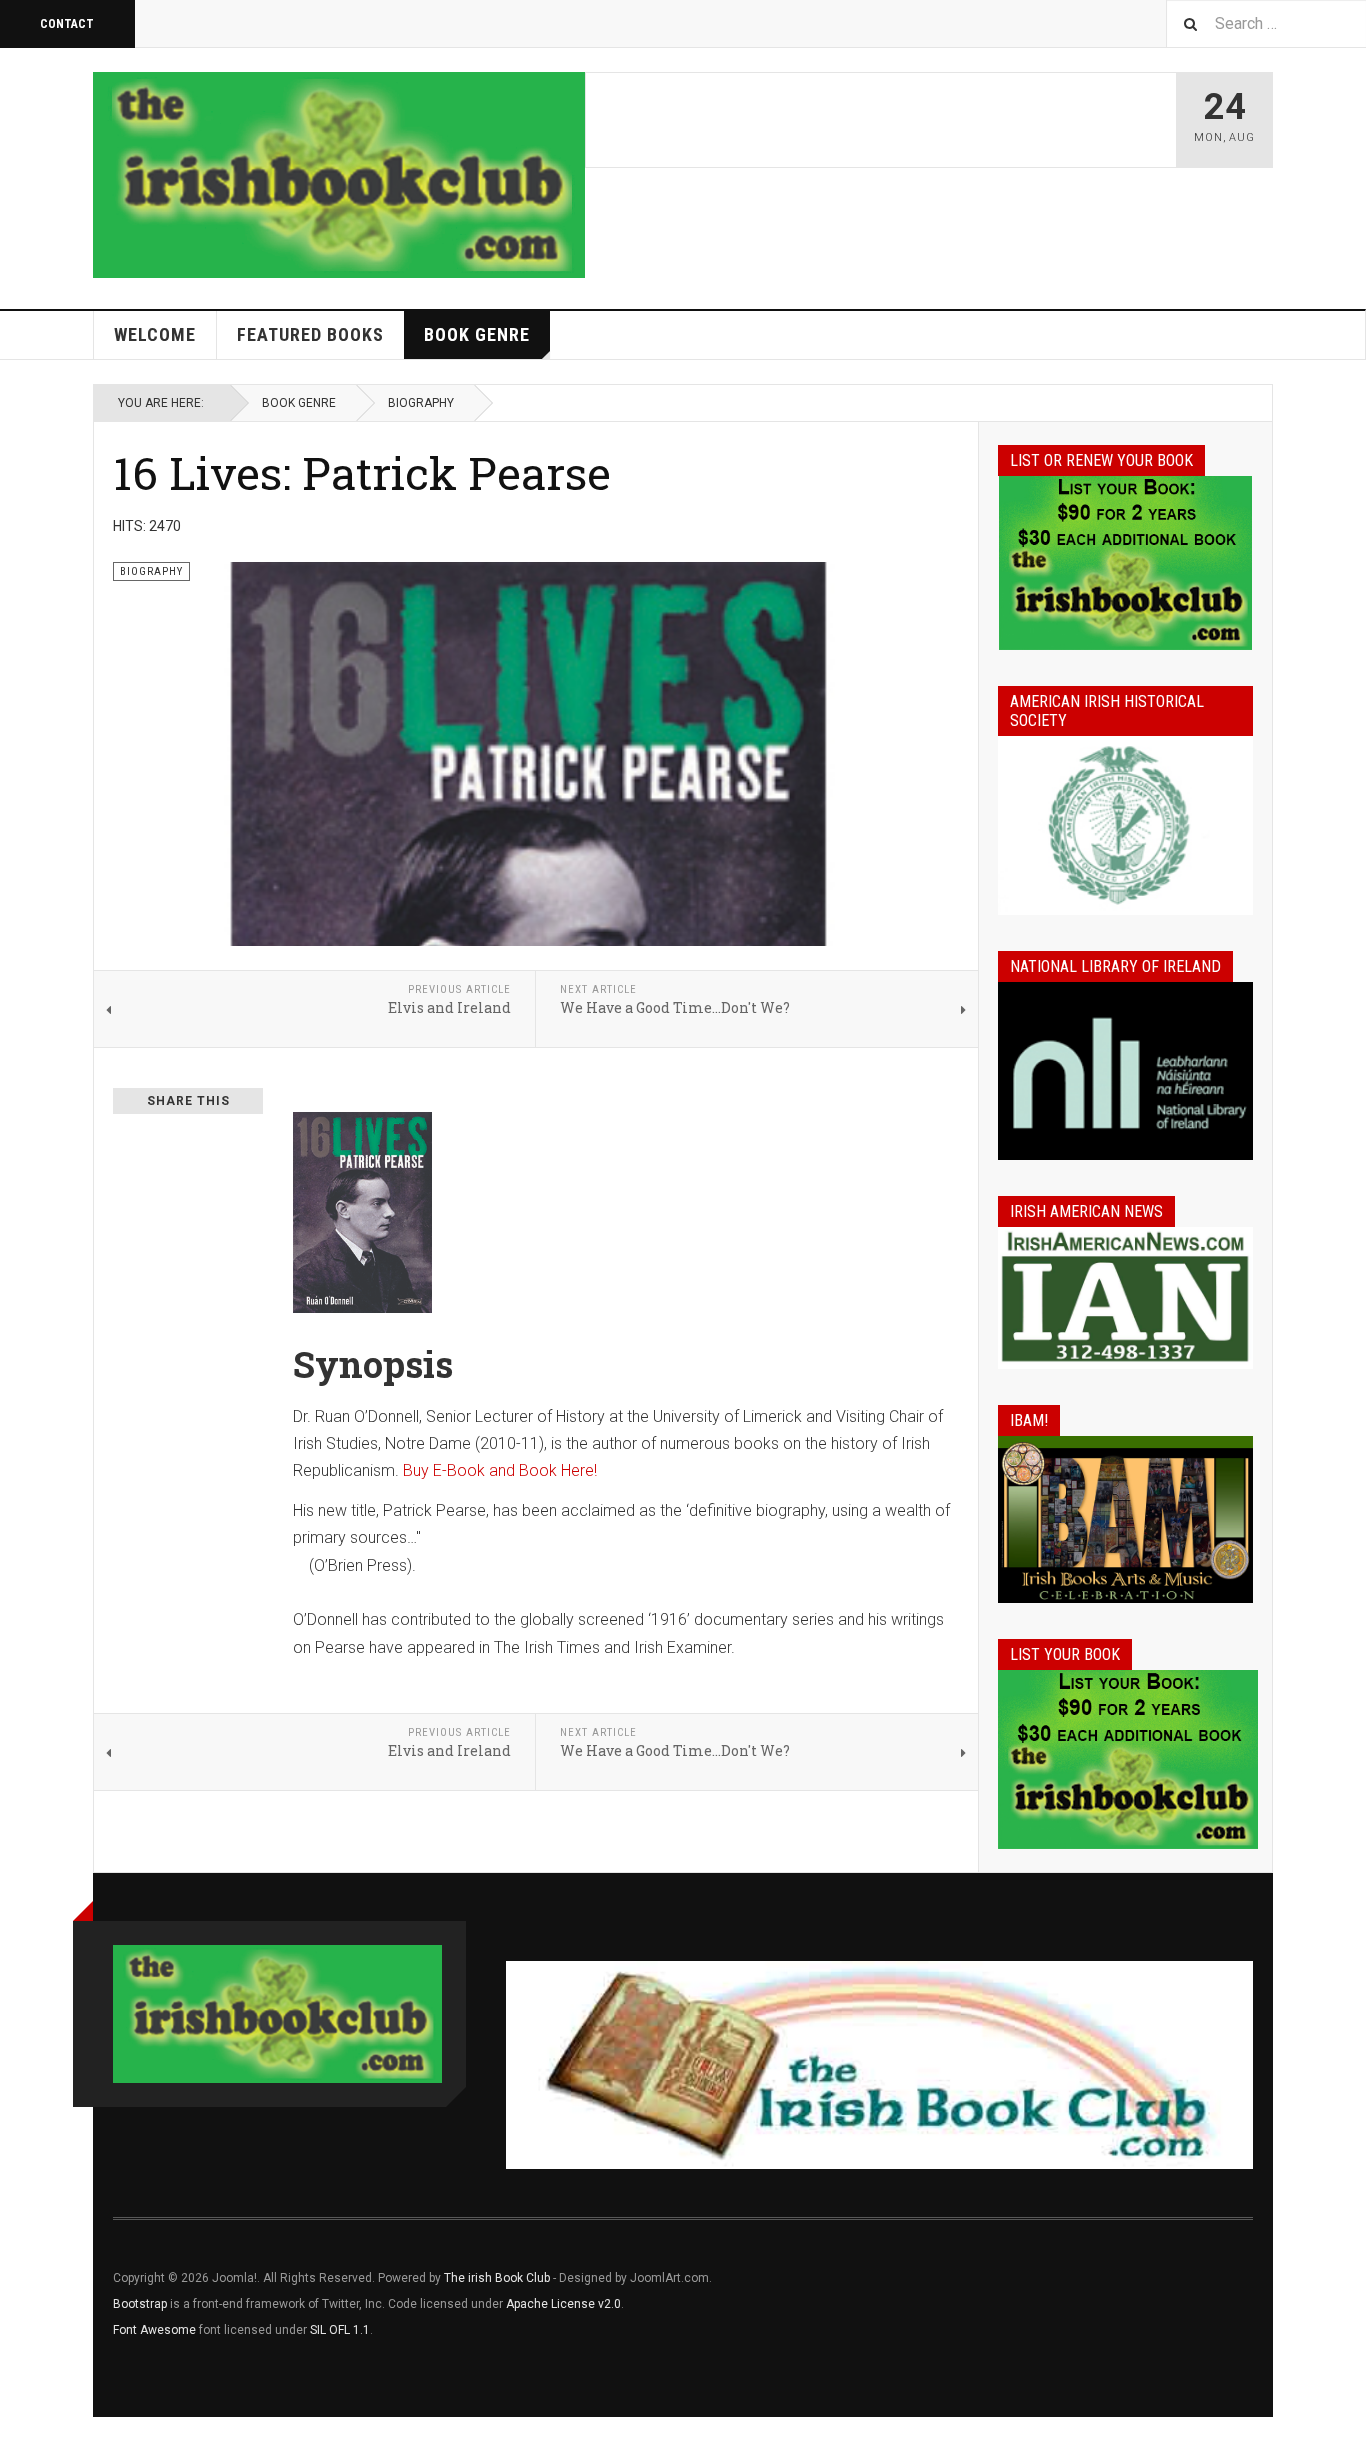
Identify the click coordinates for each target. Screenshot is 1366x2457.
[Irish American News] (1125, 1298)
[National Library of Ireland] (1125, 1071)
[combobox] (1266, 23)
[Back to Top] (19, 2437)
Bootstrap (140, 2304)
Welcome (155, 334)
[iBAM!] (1125, 1519)
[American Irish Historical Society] (1125, 825)
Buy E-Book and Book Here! (500, 1470)
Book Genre (477, 334)
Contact (67, 24)
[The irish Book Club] (339, 175)
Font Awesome (154, 2330)
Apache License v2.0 (563, 2304)
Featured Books (310, 334)
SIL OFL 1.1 (340, 2330)
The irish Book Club (497, 2278)
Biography (421, 403)
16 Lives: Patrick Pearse (362, 472)
